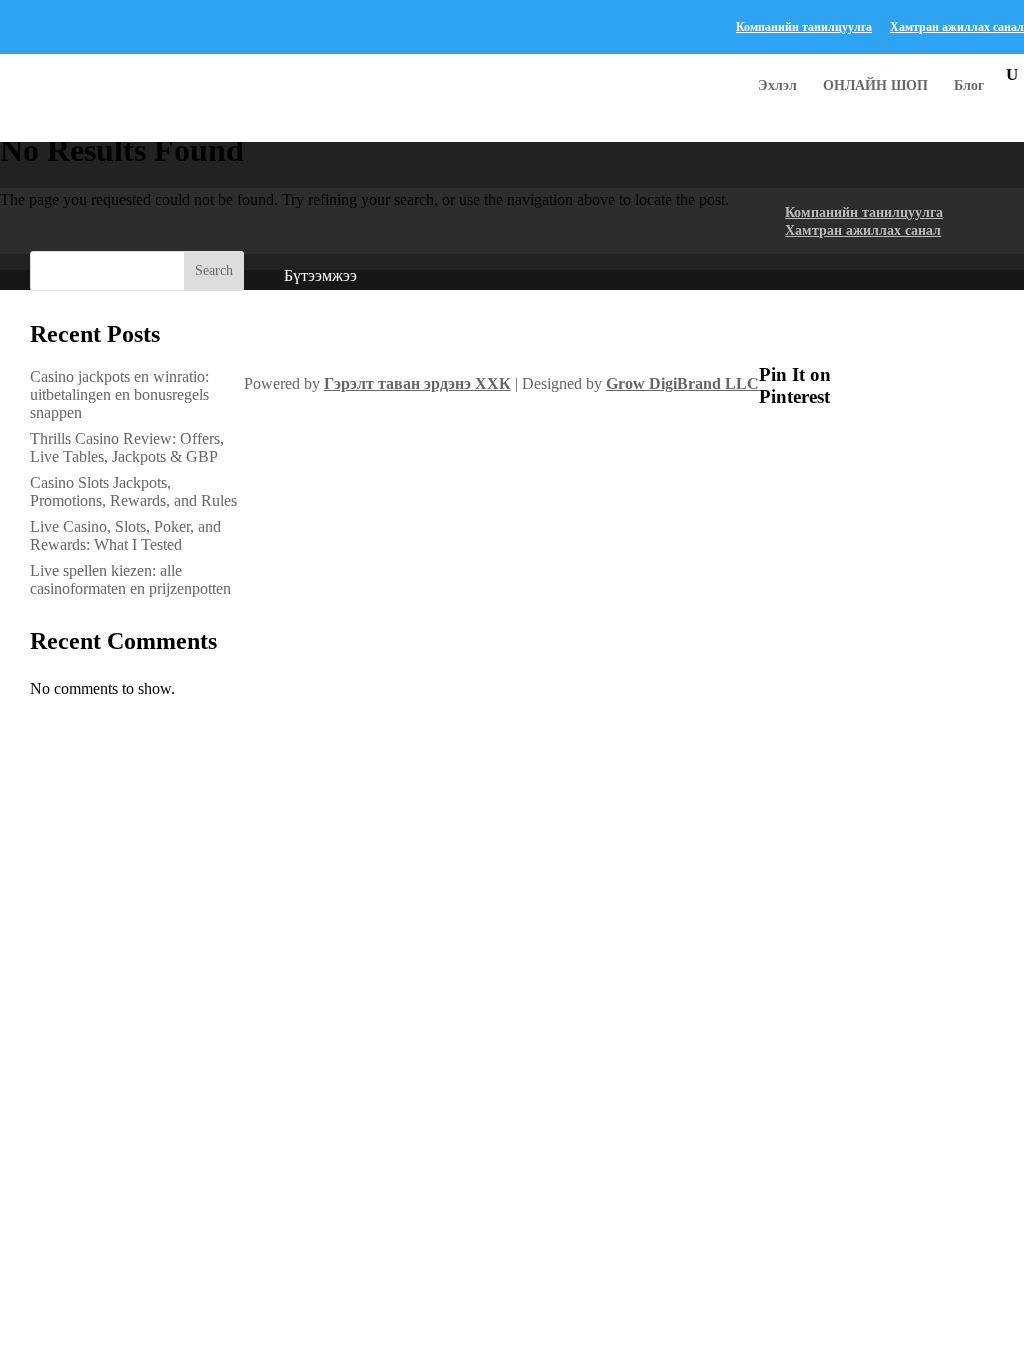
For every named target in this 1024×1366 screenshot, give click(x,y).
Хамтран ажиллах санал (957, 27)
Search (214, 270)
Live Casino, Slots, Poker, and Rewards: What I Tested (125, 535)
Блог (969, 86)
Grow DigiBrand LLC (682, 383)
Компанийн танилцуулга (804, 27)
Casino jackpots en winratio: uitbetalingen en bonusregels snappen (119, 394)
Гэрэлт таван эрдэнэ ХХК (417, 383)
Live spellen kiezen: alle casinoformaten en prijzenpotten (130, 579)
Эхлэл (777, 86)
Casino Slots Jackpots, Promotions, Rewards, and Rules (133, 491)
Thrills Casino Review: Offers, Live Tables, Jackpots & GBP (127, 447)
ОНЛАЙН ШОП (875, 86)
